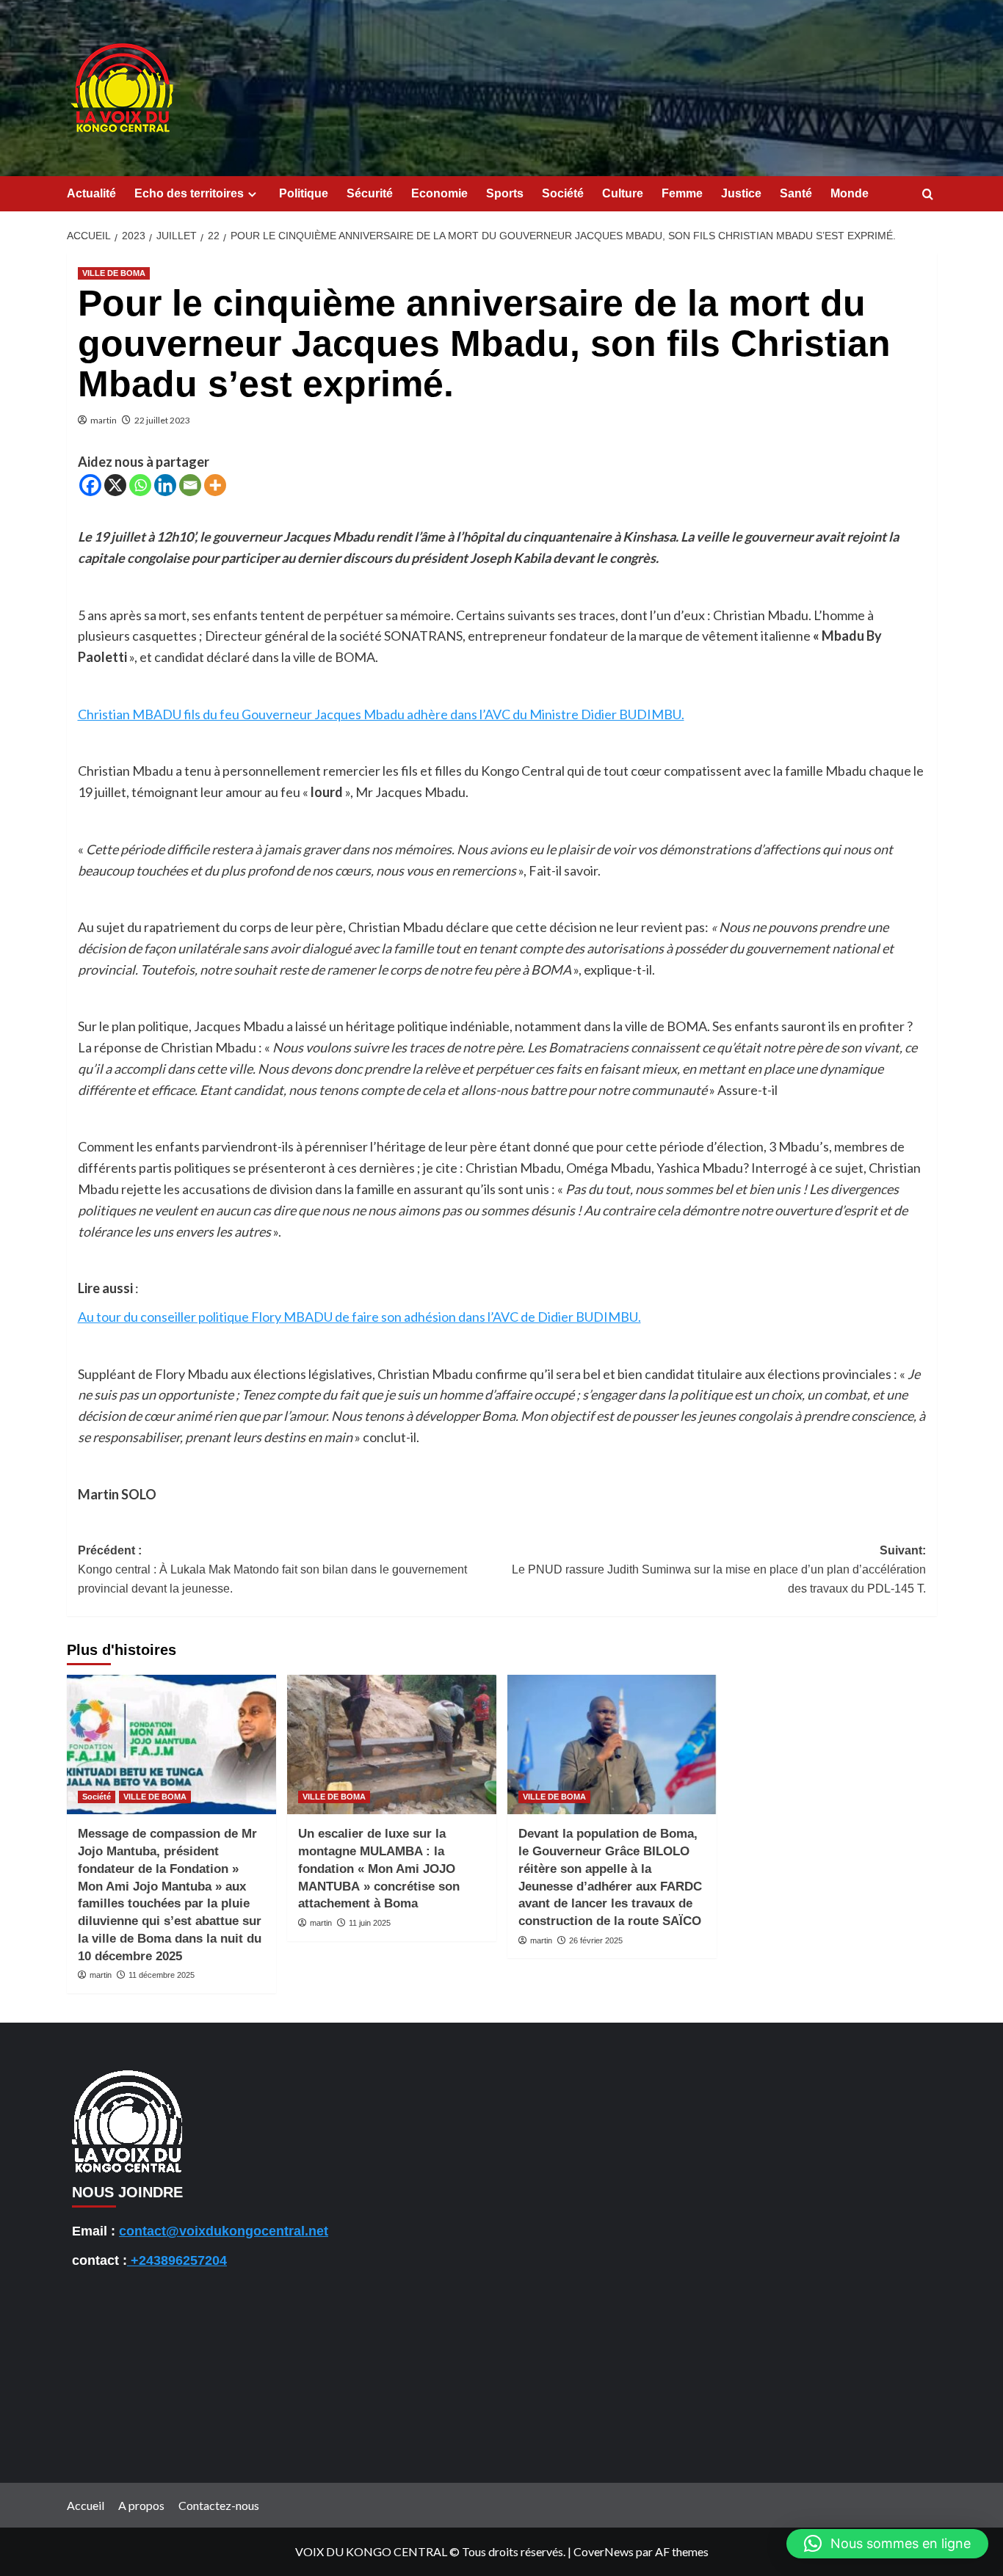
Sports (505, 193)
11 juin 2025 (370, 1923)
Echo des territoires (189, 193)
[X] (115, 485)
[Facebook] (90, 485)
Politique (304, 193)
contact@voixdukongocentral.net (224, 2231)
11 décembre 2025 (162, 1975)
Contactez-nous (219, 2505)
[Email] (190, 485)
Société (563, 193)
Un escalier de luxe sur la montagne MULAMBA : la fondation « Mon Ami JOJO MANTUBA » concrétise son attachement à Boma (379, 1869)
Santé (796, 193)
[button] (887, 2544)
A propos (141, 2505)
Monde (850, 193)
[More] (215, 485)
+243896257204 (177, 2260)
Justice (741, 193)
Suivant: (719, 1569)
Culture (623, 193)
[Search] (928, 195)
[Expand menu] (252, 194)
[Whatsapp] (140, 485)
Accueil (86, 2505)
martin (104, 420)
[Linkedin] (165, 485)
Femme (682, 193)
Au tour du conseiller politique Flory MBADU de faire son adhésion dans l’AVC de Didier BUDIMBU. (359, 1317)
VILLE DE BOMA (114, 273)
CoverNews (604, 2551)
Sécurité (370, 193)
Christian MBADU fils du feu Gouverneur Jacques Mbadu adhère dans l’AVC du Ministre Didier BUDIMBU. (381, 714)
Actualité (91, 193)
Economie (439, 193)
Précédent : (272, 1569)
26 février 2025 (596, 1940)
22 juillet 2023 (162, 420)
